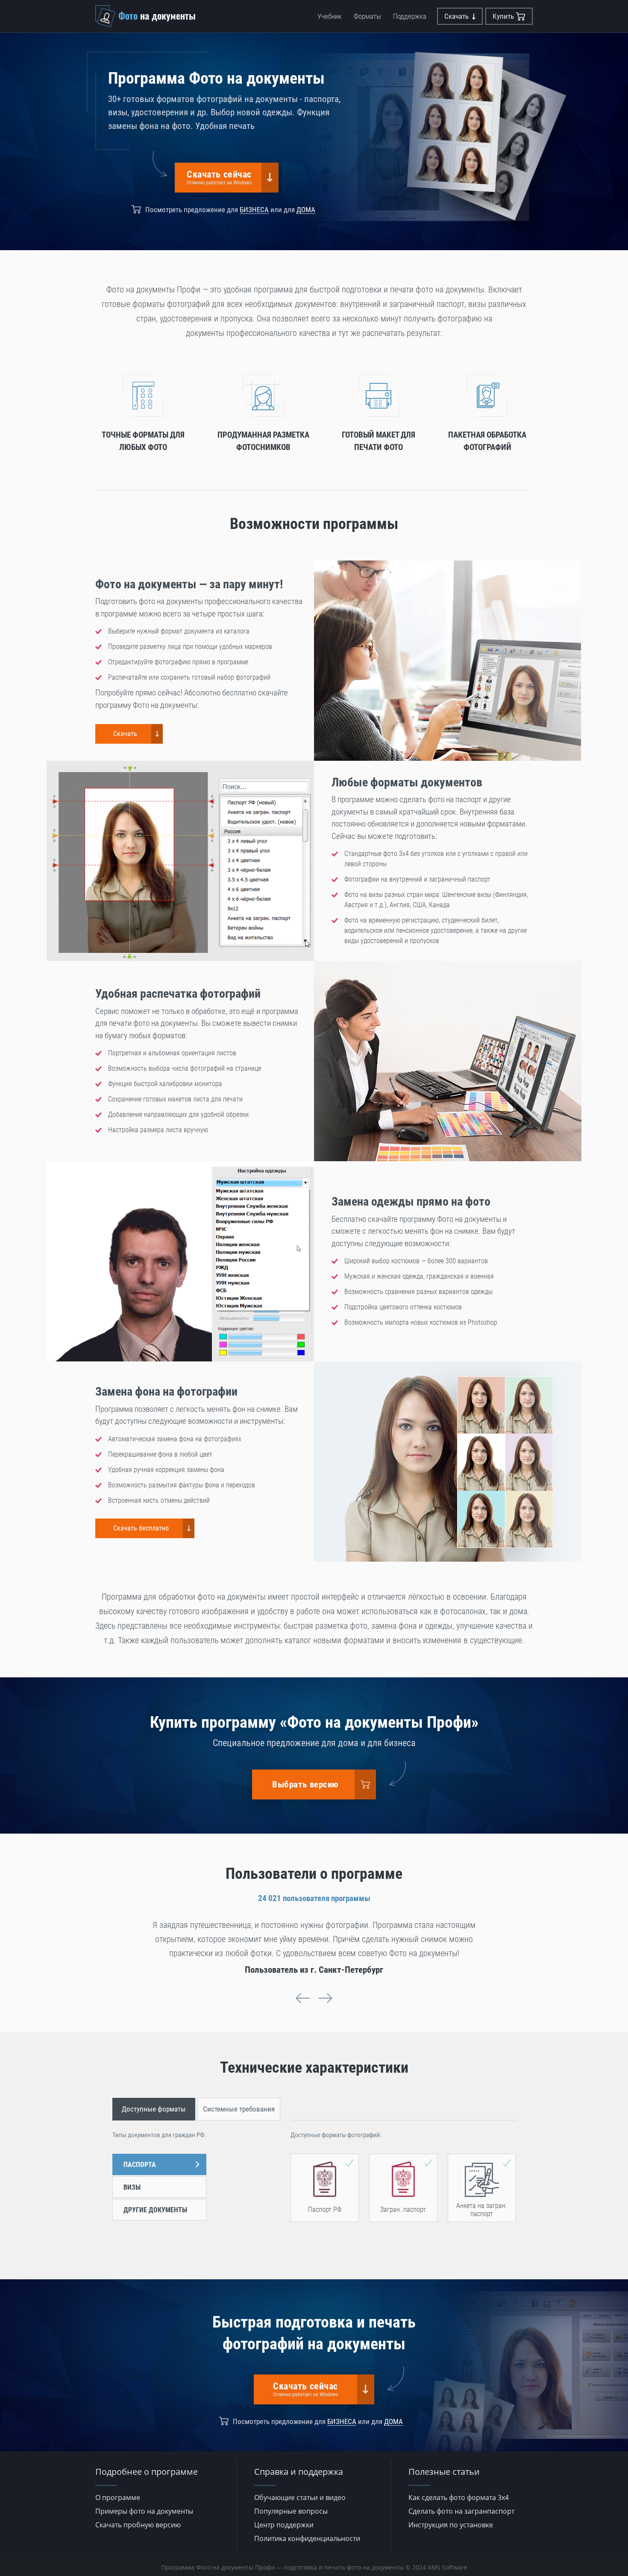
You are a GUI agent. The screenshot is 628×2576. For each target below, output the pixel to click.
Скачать (456, 16)
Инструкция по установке (451, 2525)
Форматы (367, 16)
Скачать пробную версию (138, 2525)
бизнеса (254, 210)
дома (306, 210)
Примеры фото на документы (144, 2511)
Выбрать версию (305, 1785)
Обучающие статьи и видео (300, 2497)
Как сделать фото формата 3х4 (459, 2497)
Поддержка (410, 16)
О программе (118, 2497)
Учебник (330, 16)
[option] (314, 1947)
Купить (503, 16)
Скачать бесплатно (141, 1528)
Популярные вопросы (291, 2511)
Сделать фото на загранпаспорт (461, 2511)
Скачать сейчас (219, 177)
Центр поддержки (284, 2525)
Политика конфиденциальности (307, 2538)
